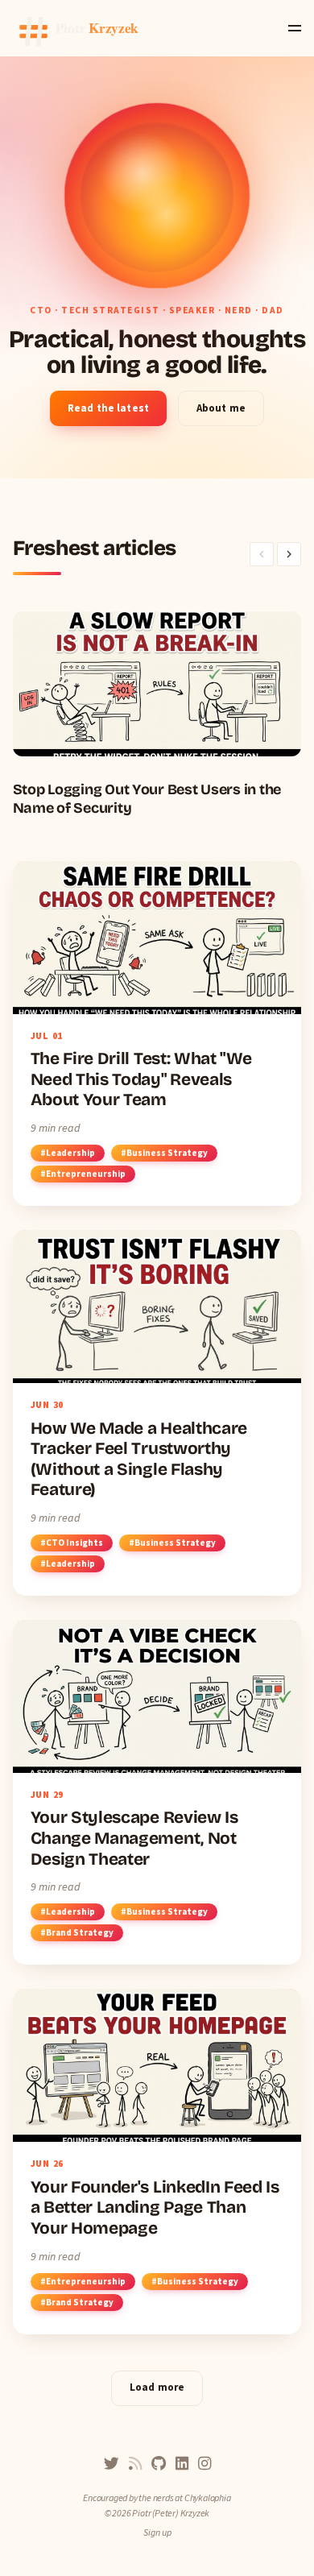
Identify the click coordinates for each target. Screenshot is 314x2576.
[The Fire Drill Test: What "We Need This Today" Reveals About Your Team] (157, 1033)
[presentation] (262, 554)
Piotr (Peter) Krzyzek (171, 2513)
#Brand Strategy (77, 1932)
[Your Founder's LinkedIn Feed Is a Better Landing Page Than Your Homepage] (157, 2161)
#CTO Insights (72, 1543)
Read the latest (108, 408)
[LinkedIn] (182, 2464)
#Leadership (68, 1153)
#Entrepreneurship (83, 1174)
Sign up (157, 2532)
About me (221, 408)
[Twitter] (112, 2464)
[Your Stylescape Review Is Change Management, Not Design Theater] (157, 1792)
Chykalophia (208, 2497)
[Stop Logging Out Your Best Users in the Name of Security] (157, 714)
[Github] (159, 2464)
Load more (157, 2387)
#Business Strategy (164, 1153)
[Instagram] (205, 2464)
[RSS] (135, 2464)
